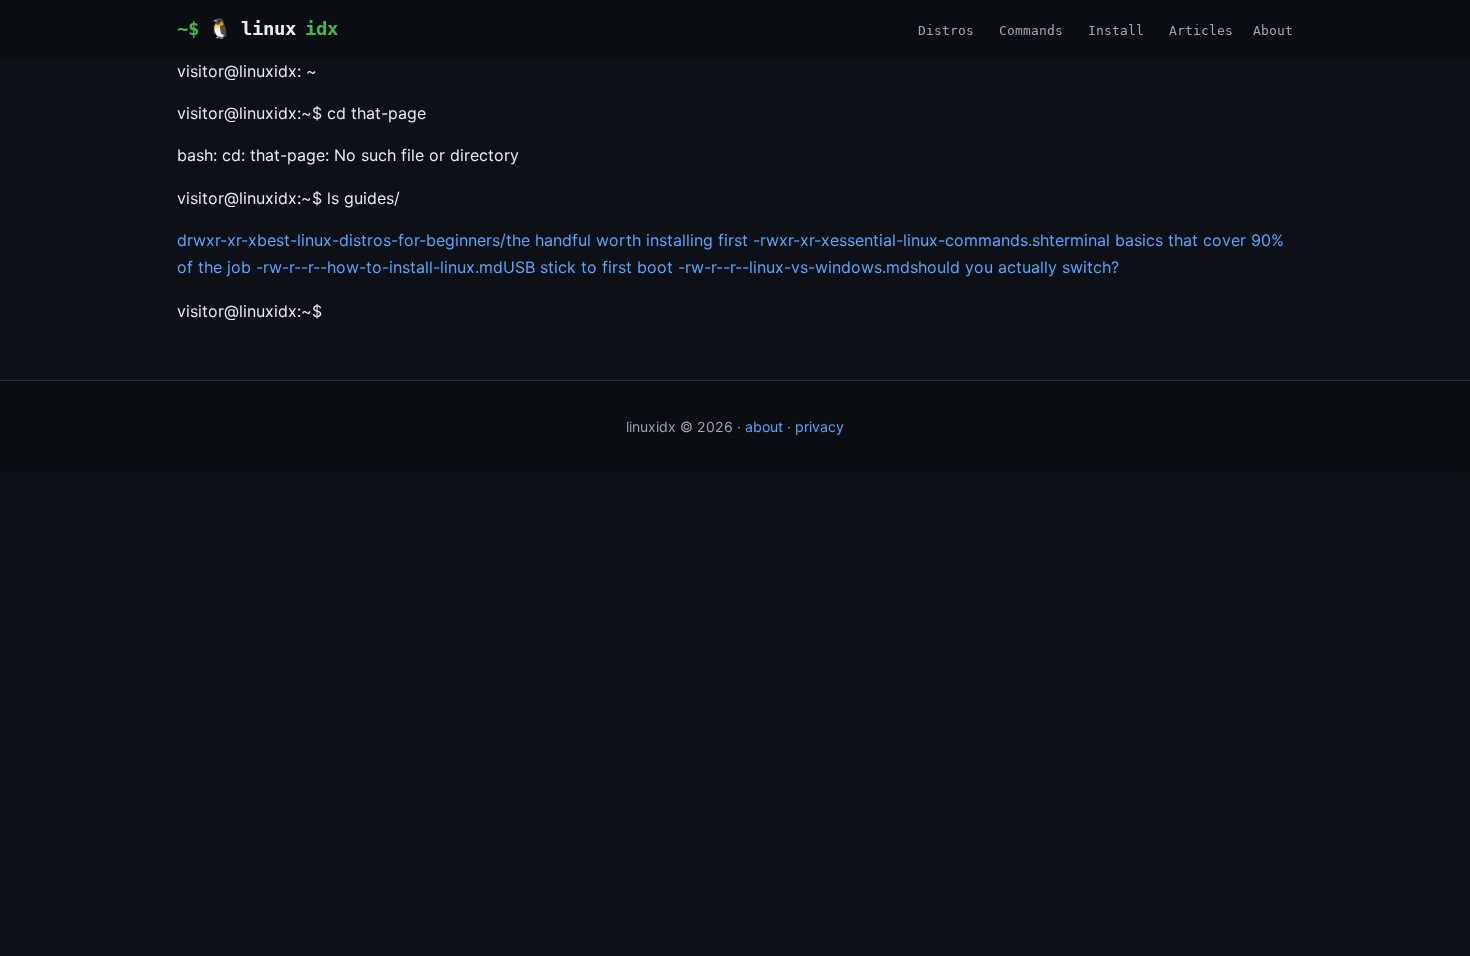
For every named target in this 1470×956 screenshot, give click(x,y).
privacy (819, 426)
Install (1116, 30)
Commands (1031, 30)
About (1273, 30)
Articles (1201, 30)
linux (273, 28)
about (764, 426)
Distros (946, 30)
